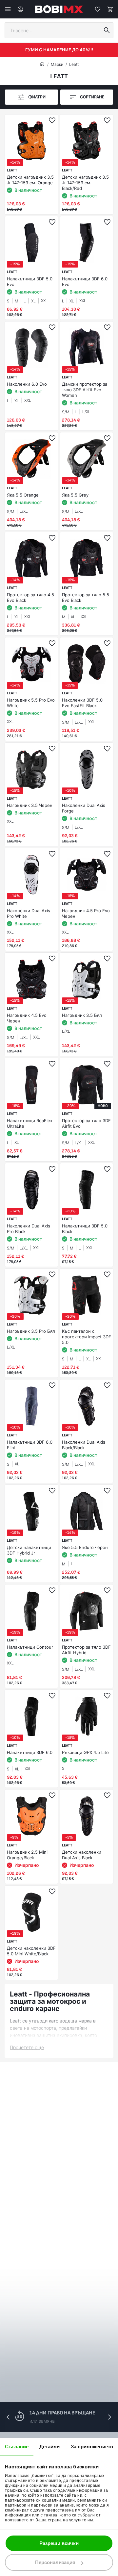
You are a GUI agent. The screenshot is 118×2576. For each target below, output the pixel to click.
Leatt (74, 64)
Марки (57, 64)
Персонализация (55, 2562)
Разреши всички (59, 2543)
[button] (109, 2417)
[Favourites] (98, 9)
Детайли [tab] (50, 2447)
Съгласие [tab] (17, 2447)
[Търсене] (107, 30)
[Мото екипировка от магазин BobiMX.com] (42, 64)
